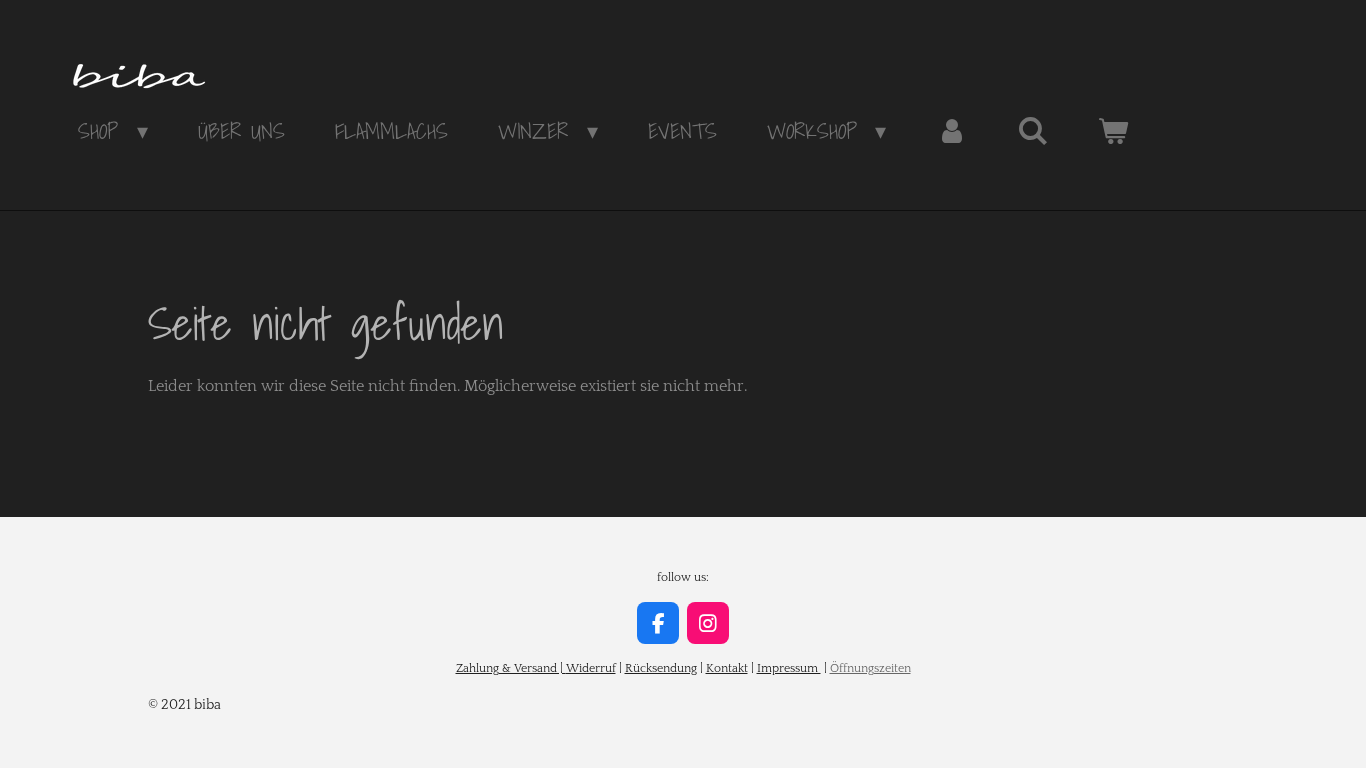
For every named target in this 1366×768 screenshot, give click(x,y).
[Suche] (1032, 131)
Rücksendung (661, 668)
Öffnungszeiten (870, 668)
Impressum (789, 668)
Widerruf (591, 668)
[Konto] (951, 131)
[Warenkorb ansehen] (1113, 131)
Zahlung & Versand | (511, 668)
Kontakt (727, 668)
